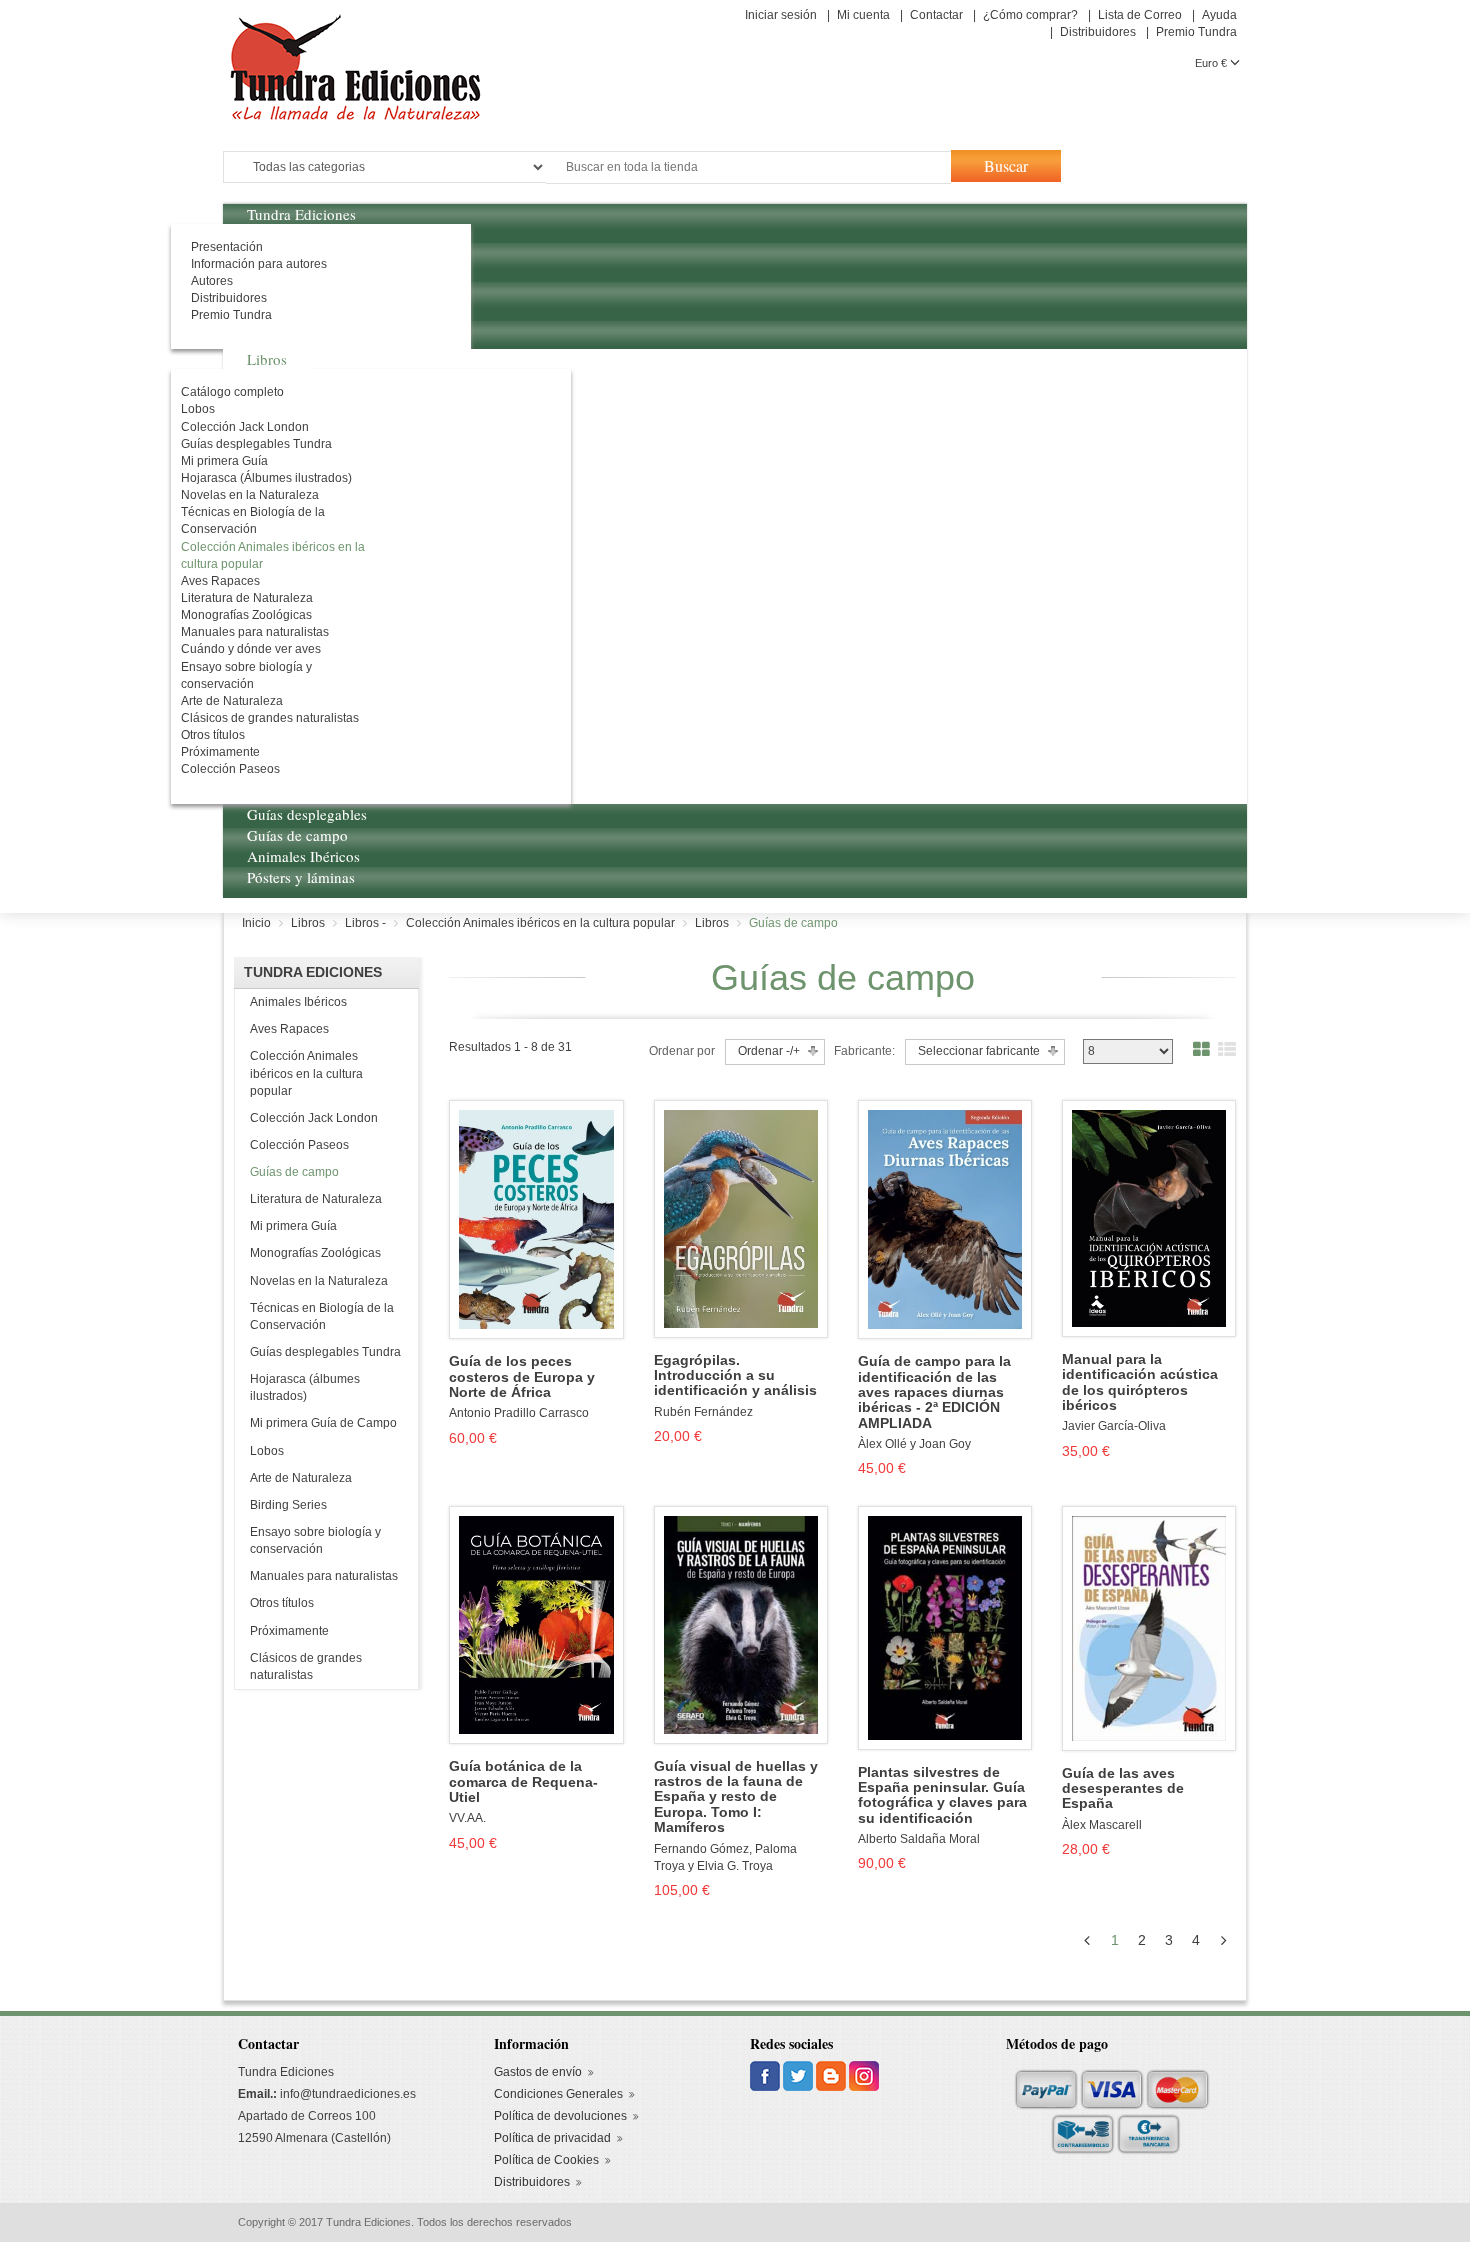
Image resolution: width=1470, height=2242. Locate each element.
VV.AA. (467, 1818)
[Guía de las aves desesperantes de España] (1149, 1628)
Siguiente (1227, 1940)
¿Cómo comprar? (1030, 15)
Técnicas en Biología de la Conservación (322, 1316)
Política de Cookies (546, 2160)
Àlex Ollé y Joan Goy (914, 1444)
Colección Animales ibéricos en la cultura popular (306, 1073)
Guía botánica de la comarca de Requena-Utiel (523, 1782)
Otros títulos (282, 1603)
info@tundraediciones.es (348, 2094)
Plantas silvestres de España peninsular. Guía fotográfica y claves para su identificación (942, 1795)
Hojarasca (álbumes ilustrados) (305, 1387)
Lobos (267, 1451)
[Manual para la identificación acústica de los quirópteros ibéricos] (1149, 1218)
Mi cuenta (863, 15)
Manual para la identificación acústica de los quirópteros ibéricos (1140, 1382)
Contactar (936, 15)
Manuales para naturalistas (324, 1576)
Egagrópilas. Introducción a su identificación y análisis (735, 1376)
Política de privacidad (552, 2138)
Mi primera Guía (293, 1226)
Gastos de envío (538, 2072)
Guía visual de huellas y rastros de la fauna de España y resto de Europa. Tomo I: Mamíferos (736, 1797)
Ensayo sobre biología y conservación (315, 1540)
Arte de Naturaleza (301, 1478)
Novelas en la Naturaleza (319, 1281)
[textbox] (748, 167)
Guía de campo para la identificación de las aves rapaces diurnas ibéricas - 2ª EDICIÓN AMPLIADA (934, 1392)
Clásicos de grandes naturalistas (306, 1666)
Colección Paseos (299, 1145)
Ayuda (1219, 15)
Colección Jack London (314, 1118)
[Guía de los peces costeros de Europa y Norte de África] (536, 1219)
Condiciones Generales (558, 2094)
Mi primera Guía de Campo (323, 1423)
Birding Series (288, 1505)
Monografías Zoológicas (315, 1253)
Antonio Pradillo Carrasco (519, 1413)
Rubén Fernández (703, 1412)
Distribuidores (1098, 32)
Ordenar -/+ (769, 1051)
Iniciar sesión (781, 15)
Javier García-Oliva (1114, 1426)
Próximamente (289, 1631)
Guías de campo (294, 1172)
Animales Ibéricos (298, 1002)
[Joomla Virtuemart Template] (766, 2075)
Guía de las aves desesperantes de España (1123, 1789)
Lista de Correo (1140, 15)
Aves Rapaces (289, 1029)
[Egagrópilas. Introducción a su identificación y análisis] (741, 1218)
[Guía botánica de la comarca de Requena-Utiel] (536, 1624)
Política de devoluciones (560, 2116)
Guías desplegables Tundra (325, 1352)
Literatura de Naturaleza (316, 1199)
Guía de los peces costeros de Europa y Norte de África (522, 1377)
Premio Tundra (1196, 32)
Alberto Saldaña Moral (919, 1839)
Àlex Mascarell (1102, 1825)
